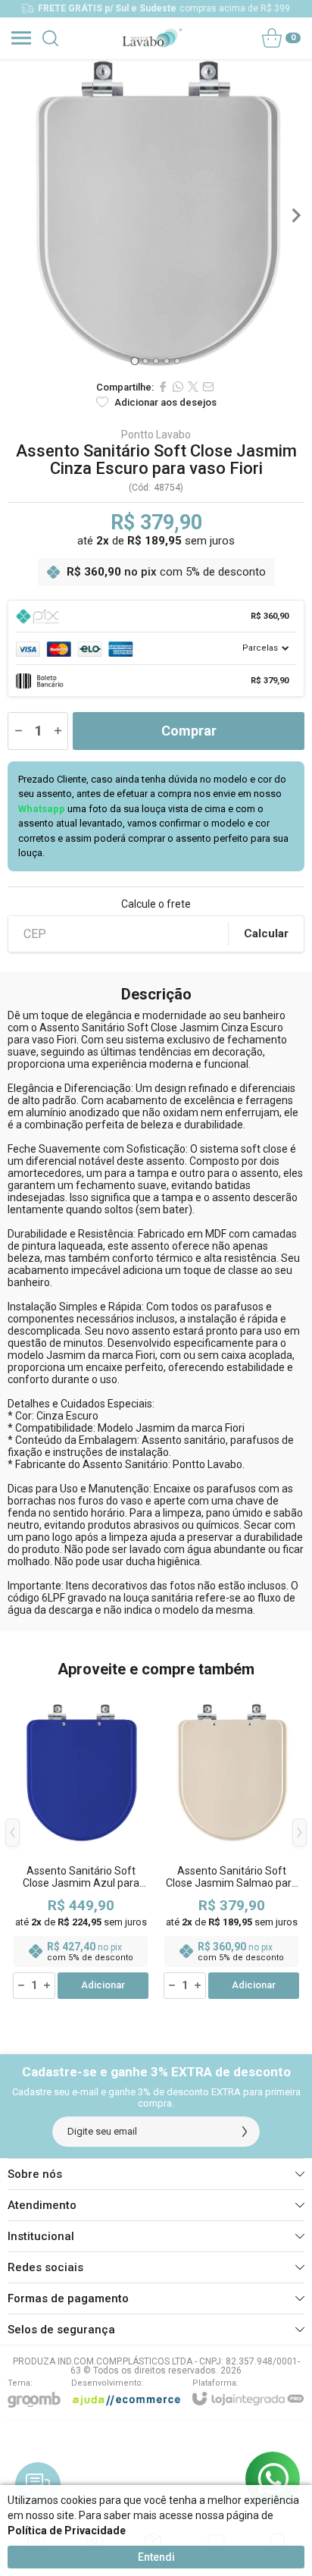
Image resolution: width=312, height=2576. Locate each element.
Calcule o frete (156, 904)
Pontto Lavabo (156, 435)
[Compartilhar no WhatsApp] (178, 387)
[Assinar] (245, 2132)
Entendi (156, 2557)
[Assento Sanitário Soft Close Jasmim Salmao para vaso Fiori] (231, 1844)
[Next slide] (295, 215)
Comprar (189, 731)
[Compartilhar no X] (193, 387)
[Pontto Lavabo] (152, 38)
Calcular (266, 933)
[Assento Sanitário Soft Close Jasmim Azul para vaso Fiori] (81, 1844)
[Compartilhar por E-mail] (208, 387)
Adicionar (103, 1985)
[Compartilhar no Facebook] (163, 387)
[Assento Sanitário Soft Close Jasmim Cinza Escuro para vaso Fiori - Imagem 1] (156, 215)
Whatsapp (42, 809)
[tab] (134, 361)
